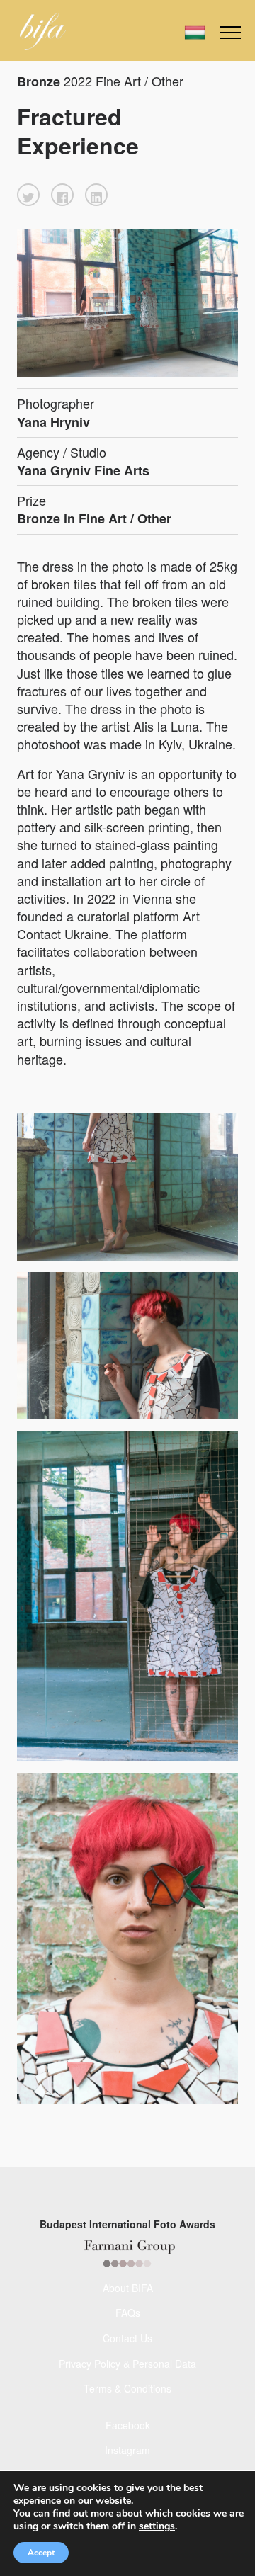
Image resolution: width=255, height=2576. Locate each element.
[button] (28, 195)
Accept (41, 2553)
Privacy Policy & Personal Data (127, 2364)
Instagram (127, 2450)
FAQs (128, 2313)
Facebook (128, 2425)
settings (157, 2526)
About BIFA (128, 2288)
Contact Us (127, 2338)
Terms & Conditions (127, 2388)
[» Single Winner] (43, 31)
